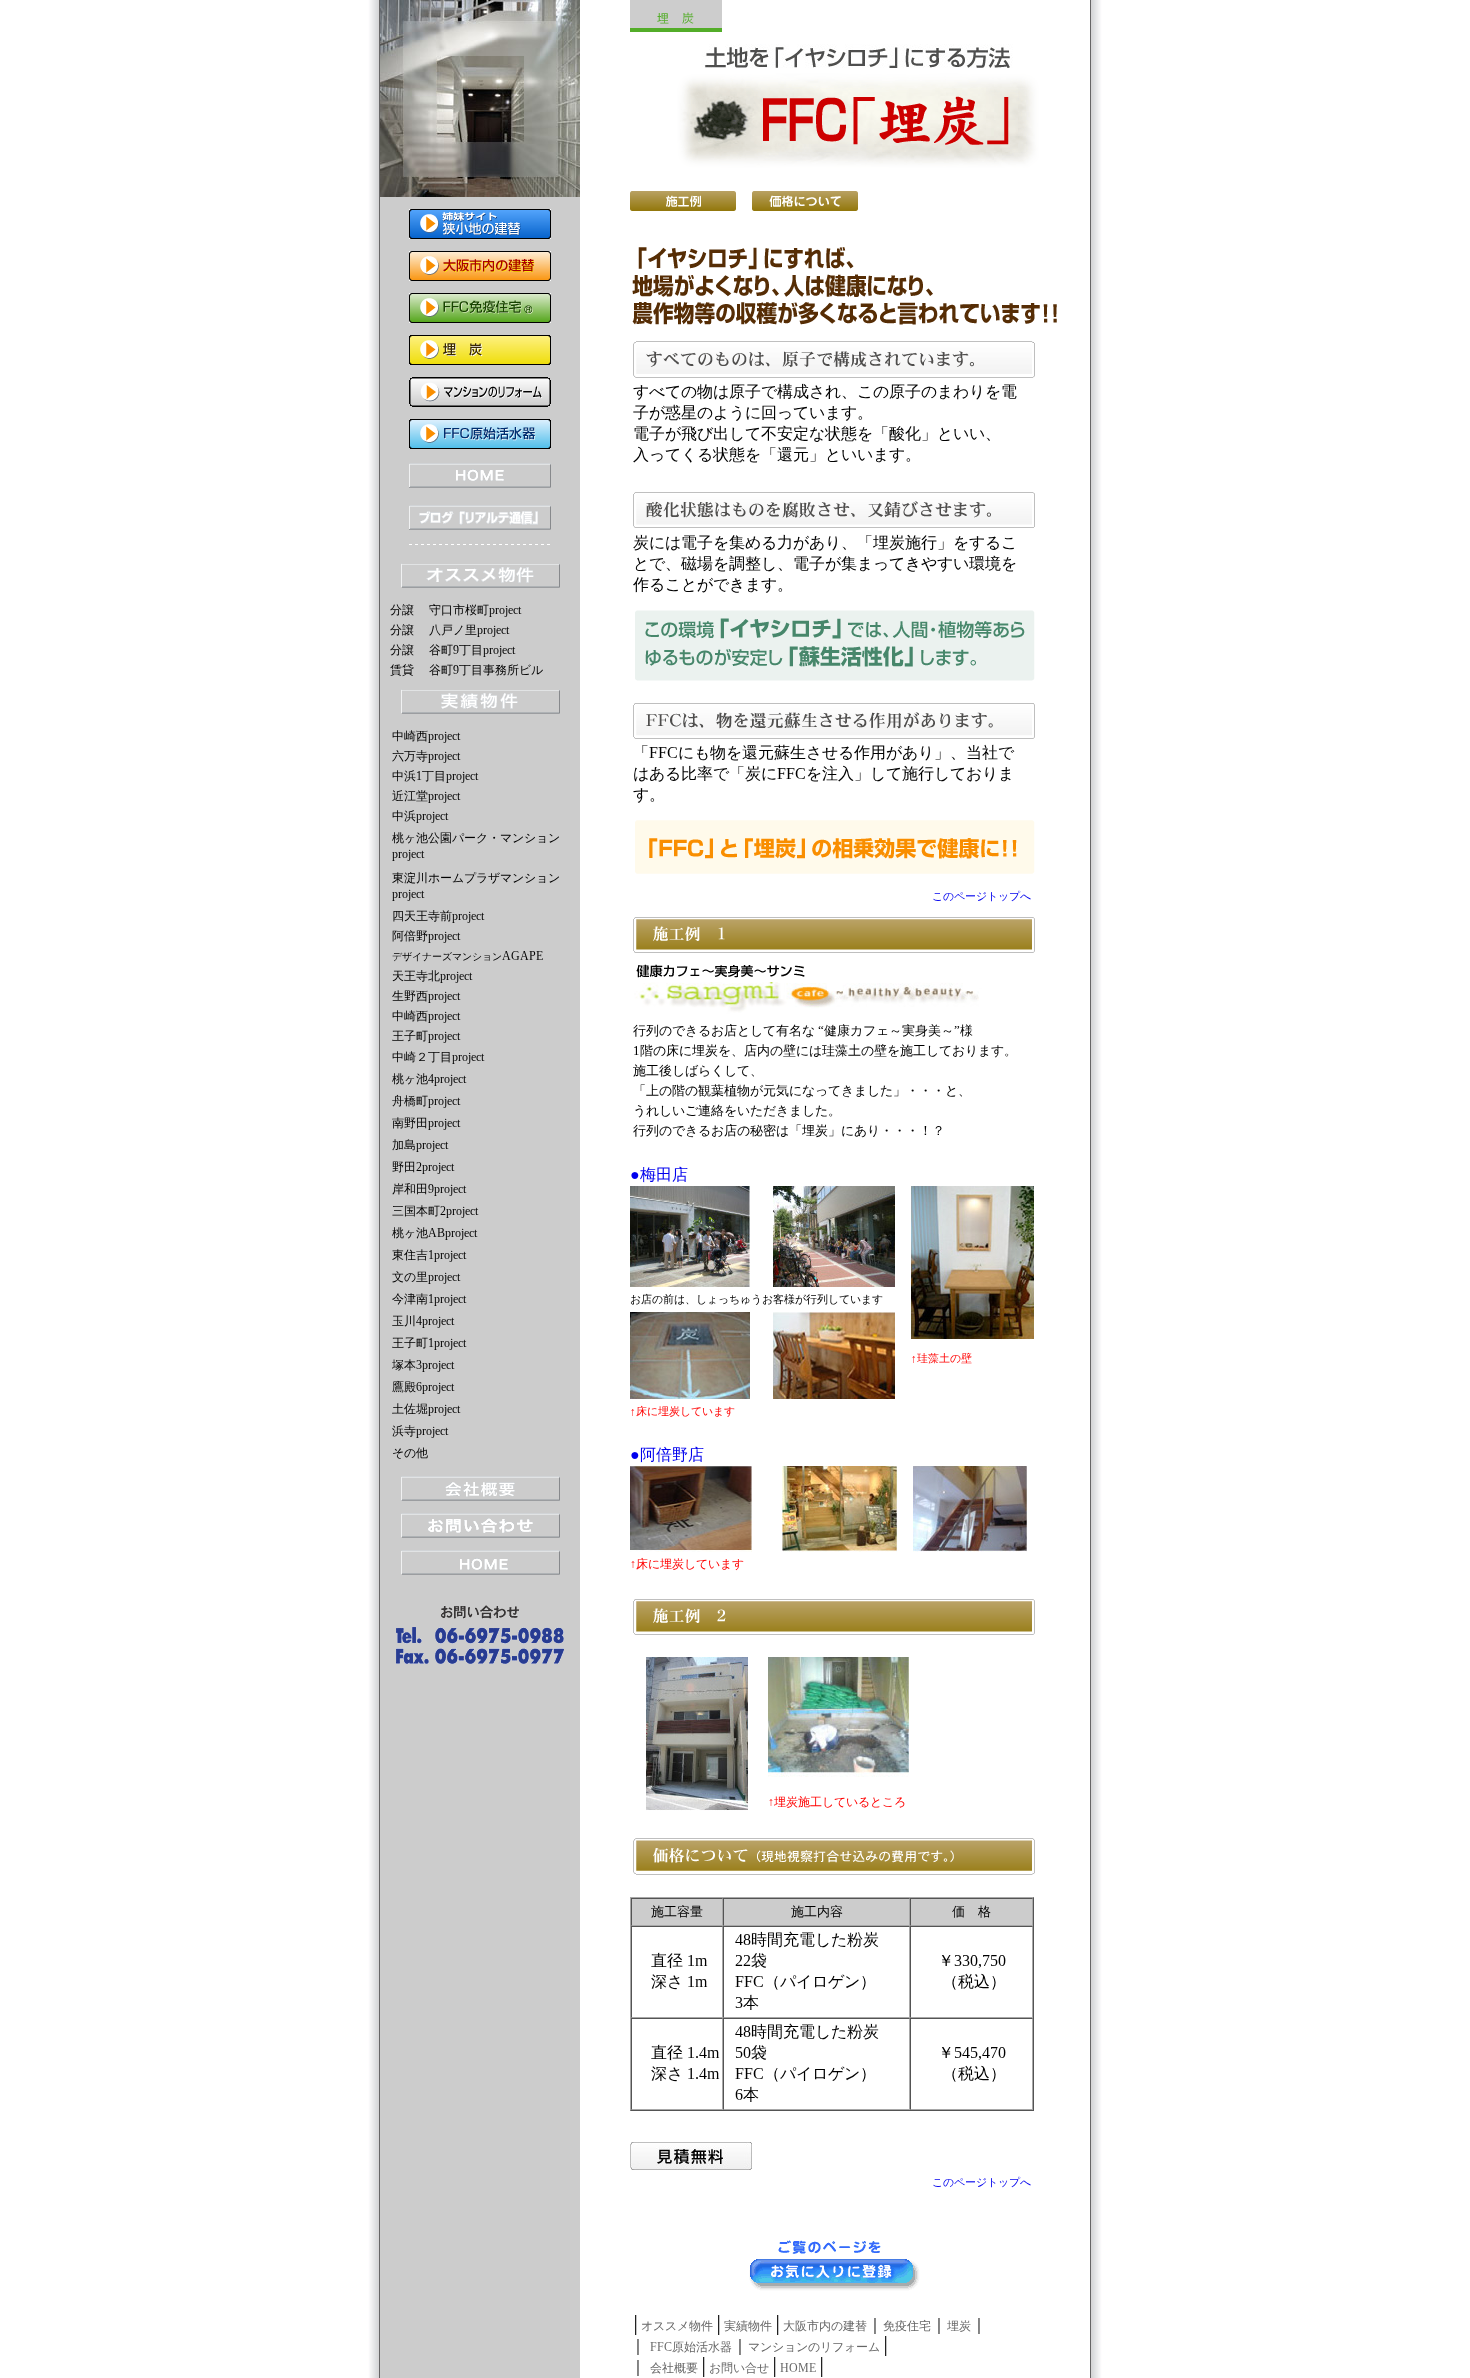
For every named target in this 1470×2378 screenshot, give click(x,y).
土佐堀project (426, 1409)
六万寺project (426, 756)
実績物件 (748, 2326)
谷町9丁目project (472, 650)
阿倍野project (426, 936)
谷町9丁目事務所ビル (486, 670)
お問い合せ (739, 2368)
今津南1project (429, 1299)
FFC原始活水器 (691, 2347)
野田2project (423, 1167)
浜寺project (420, 1431)
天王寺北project (438, 976)
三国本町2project (435, 1211)
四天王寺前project (438, 916)
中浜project (420, 816)
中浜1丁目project (435, 776)
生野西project (426, 996)
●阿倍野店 (667, 1454)
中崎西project (426, 736)
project (461, 1233)
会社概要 (674, 2368)
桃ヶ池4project (429, 1079)
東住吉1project (429, 1255)
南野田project (426, 1123)
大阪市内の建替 (825, 2326)
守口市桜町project (475, 610)
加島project (420, 1145)
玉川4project (423, 1321)
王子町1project (429, 1343)
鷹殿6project (423, 1387)
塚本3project (423, 1365)
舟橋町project (426, 1101)
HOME (798, 2368)
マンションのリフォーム (814, 2347)
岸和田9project (429, 1189)
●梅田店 (659, 1174)
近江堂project (426, 796)
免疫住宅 (907, 2326)
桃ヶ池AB (418, 1233)
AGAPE (467, 956)
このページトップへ (981, 896)
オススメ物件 (677, 2326)
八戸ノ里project (469, 630)
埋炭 (959, 2326)
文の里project (426, 1277)
